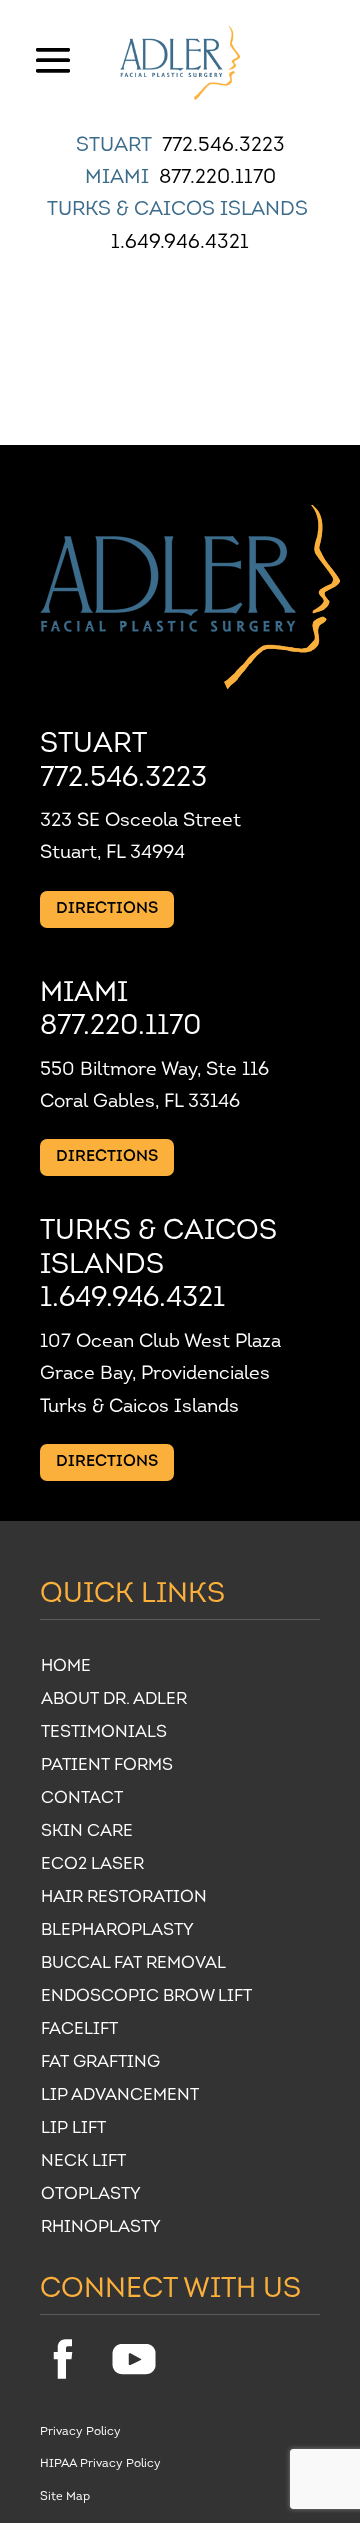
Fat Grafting (100, 2064)
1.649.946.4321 (180, 243)
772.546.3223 (223, 146)
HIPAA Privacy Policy (100, 2464)
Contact (82, 1800)
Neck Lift (83, 2163)
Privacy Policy (80, 2432)
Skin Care (87, 1833)
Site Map (65, 2497)
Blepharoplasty (117, 1932)
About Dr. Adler (114, 1701)
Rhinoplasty (101, 2229)
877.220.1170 (217, 178)
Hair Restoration (124, 1899)
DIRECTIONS (107, 909)
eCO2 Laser (92, 1866)
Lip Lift (73, 2130)
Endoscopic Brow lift (146, 1998)
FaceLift (79, 2031)
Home (66, 1668)
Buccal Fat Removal (133, 1965)
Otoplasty (91, 2196)
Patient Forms (107, 1767)
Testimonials (104, 1734)
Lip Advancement (120, 2097)
